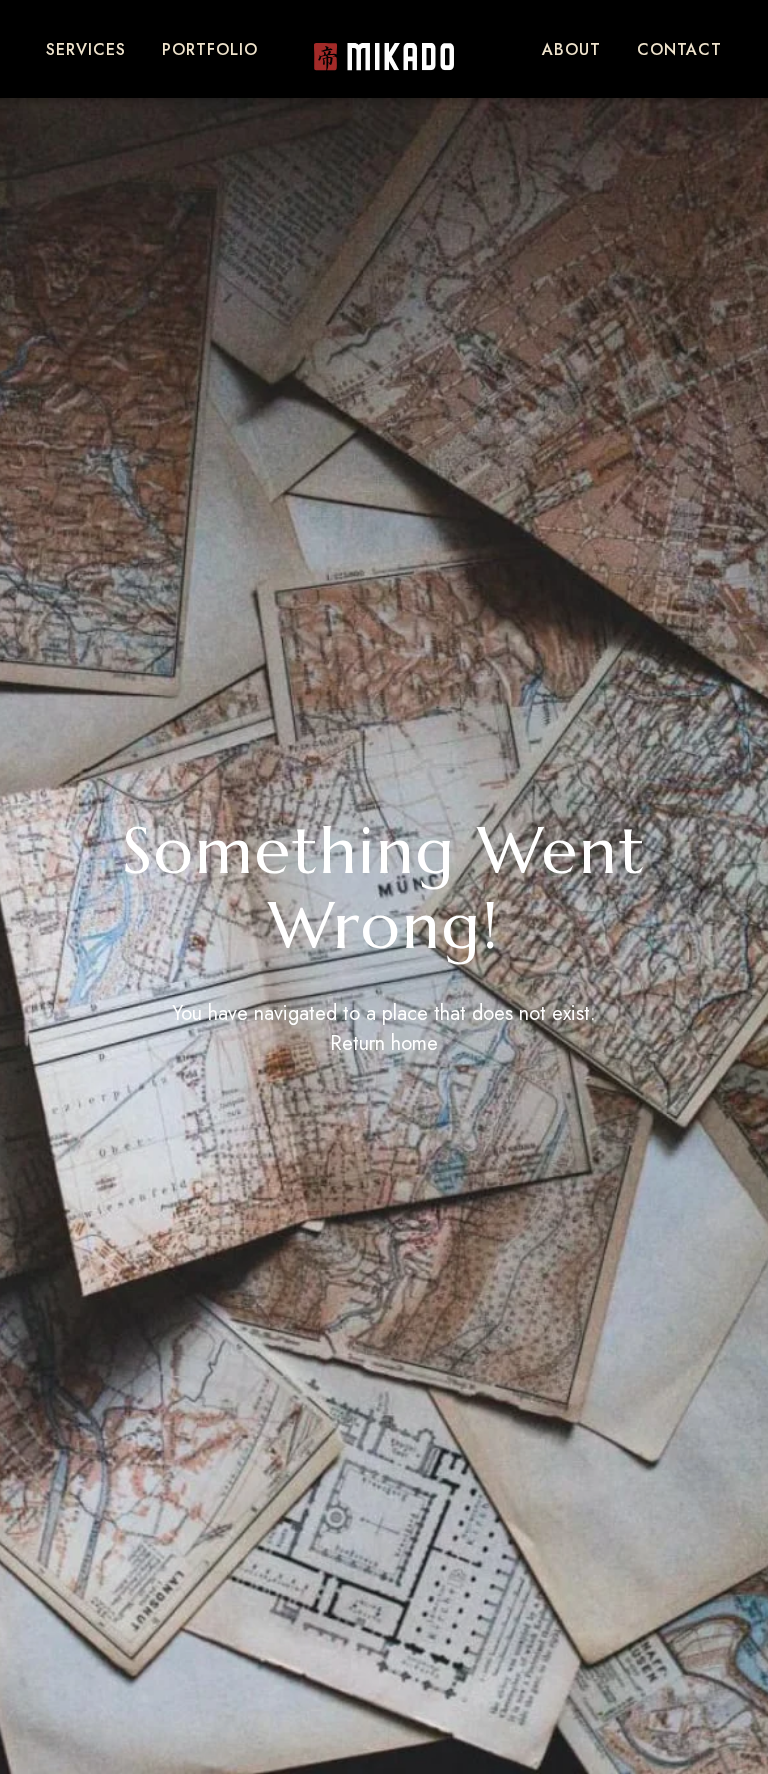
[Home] (384, 57)
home (414, 1043)
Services (86, 49)
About (571, 49)
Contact (679, 49)
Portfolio (210, 49)
